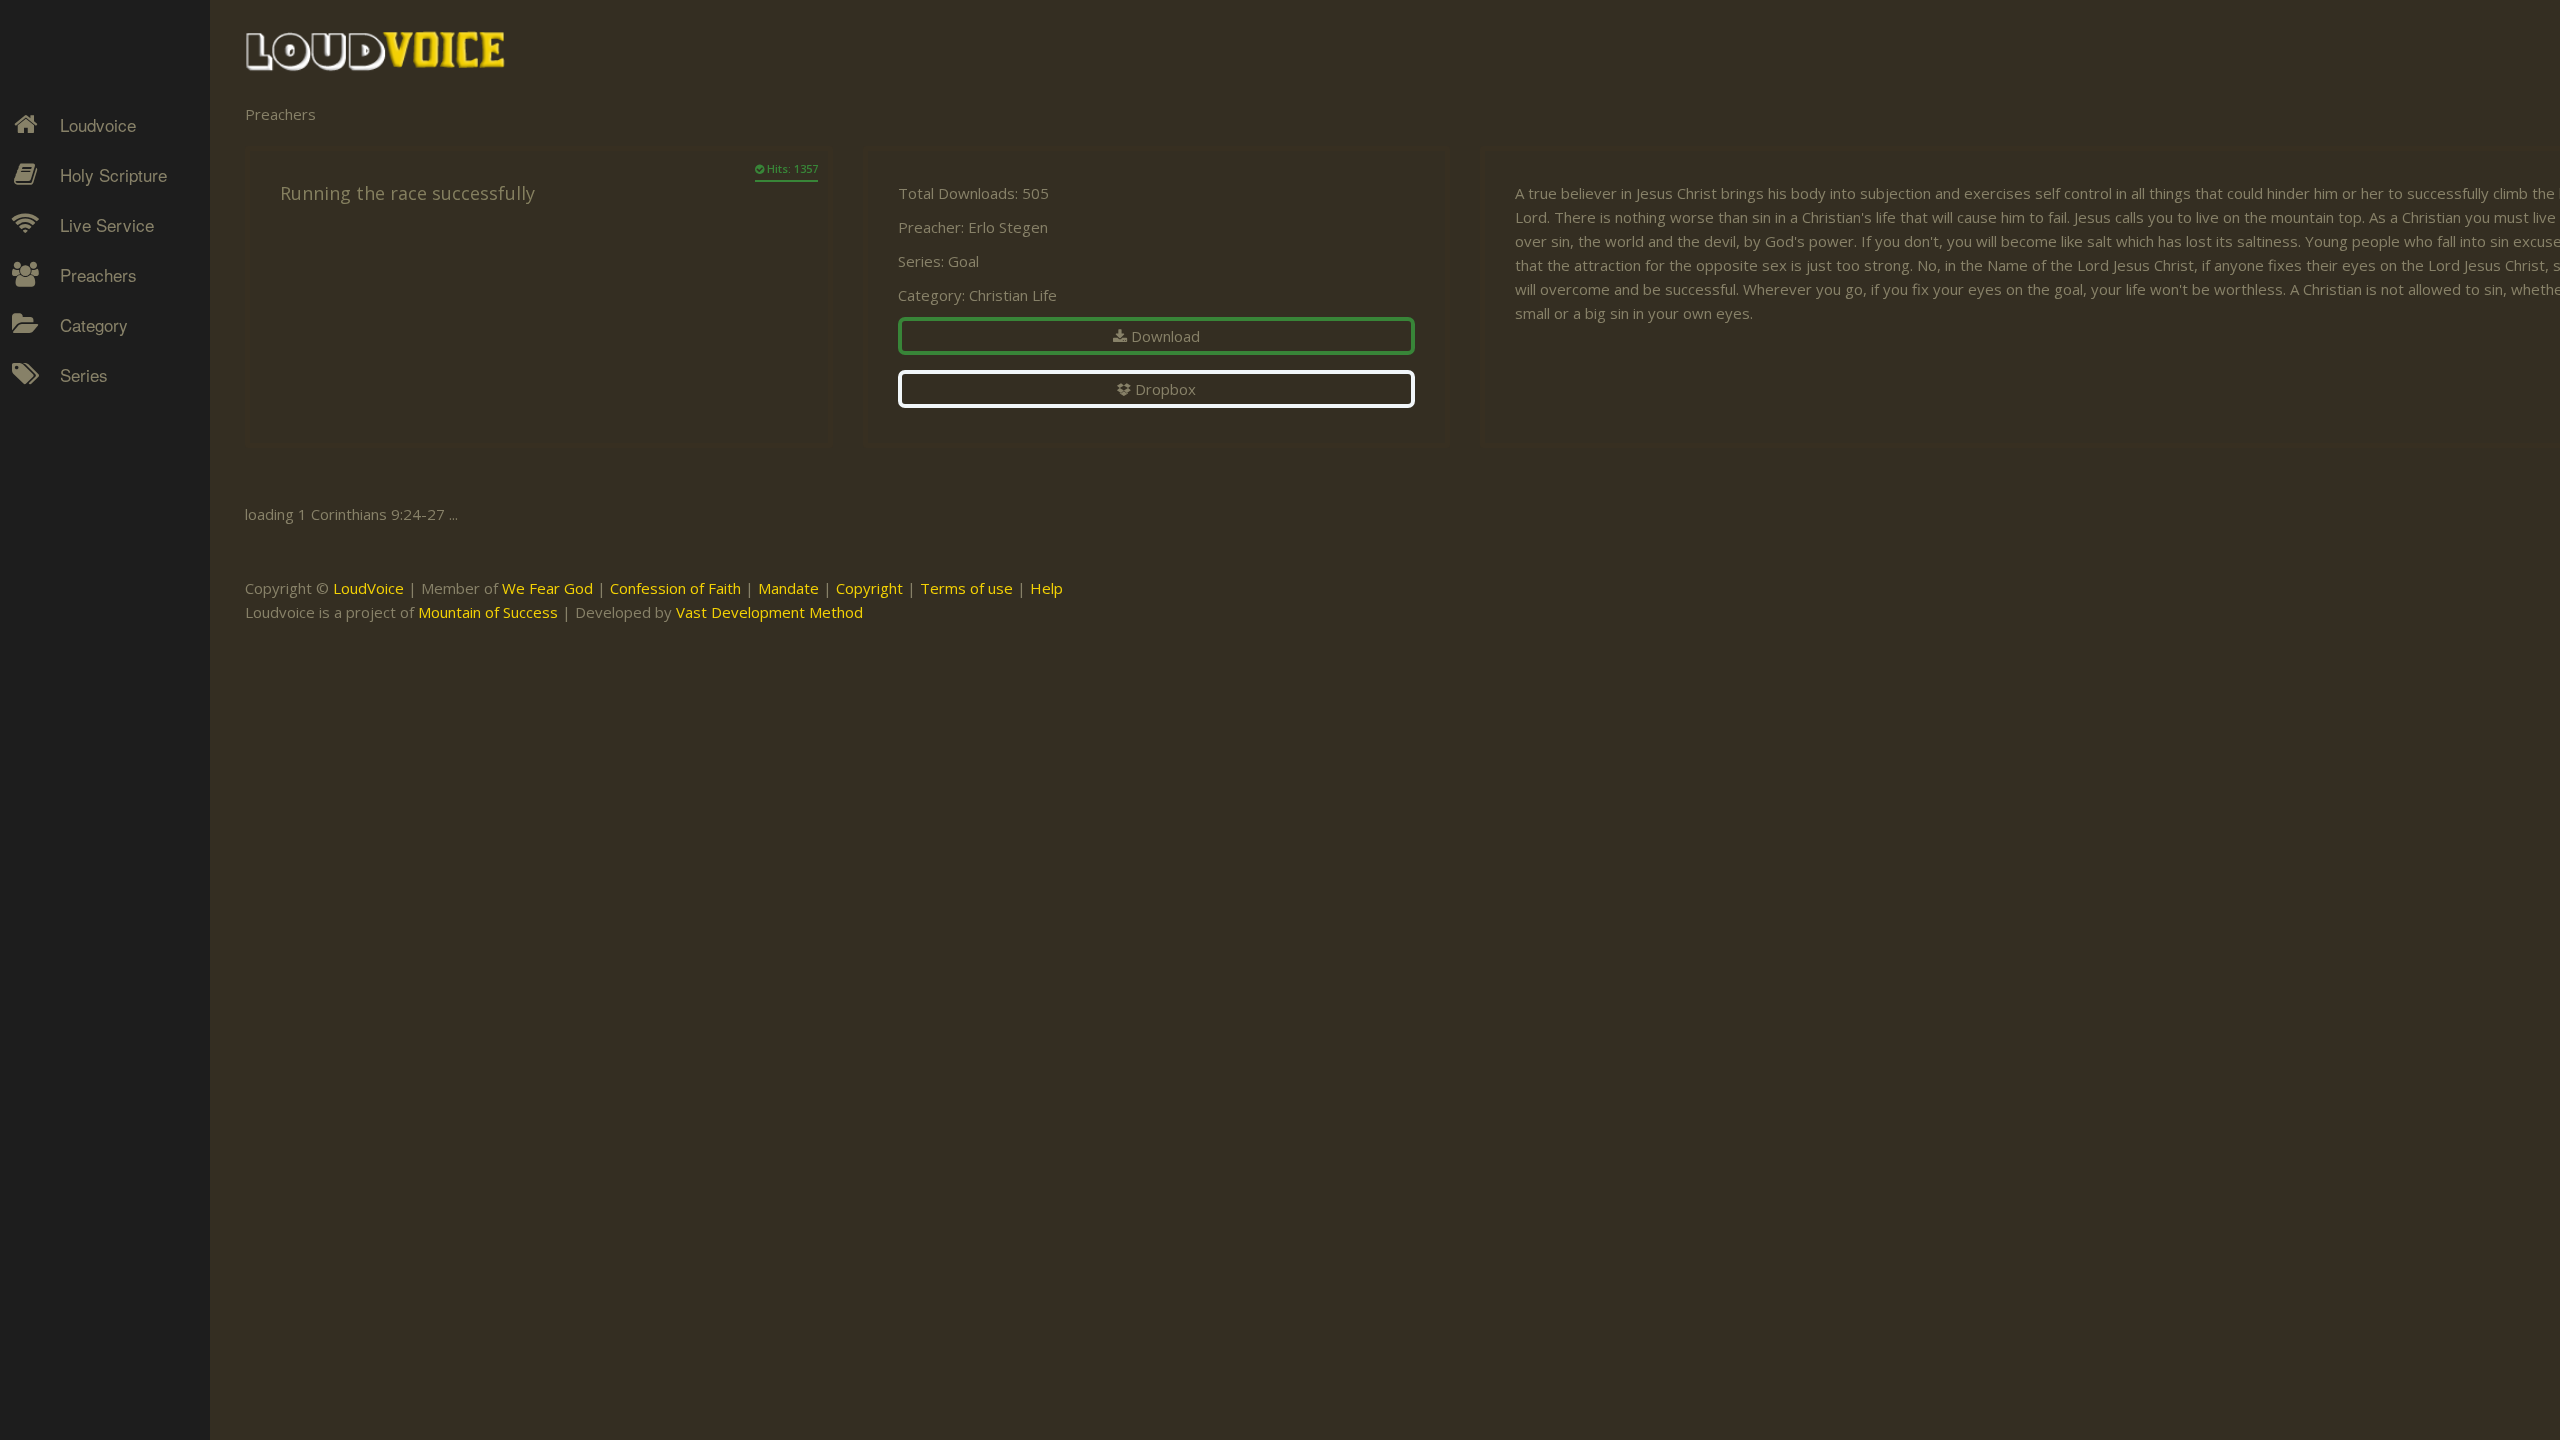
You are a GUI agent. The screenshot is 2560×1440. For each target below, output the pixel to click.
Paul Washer (87, 675)
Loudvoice (98, 124)
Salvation (75, 581)
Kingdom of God (101, 441)
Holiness (75, 406)
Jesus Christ (86, 441)
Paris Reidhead (96, 640)
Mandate (788, 588)
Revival (69, 546)
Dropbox (1163, 389)
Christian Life (1013, 295)
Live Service (107, 224)
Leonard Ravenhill (104, 511)
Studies (71, 511)
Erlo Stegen (84, 441)
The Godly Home (104, 616)
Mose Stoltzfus (96, 605)
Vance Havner (92, 710)
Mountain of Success (488, 612)
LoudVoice (368, 588)
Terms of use (966, 588)
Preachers (98, 274)
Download (1163, 336)
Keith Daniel (85, 476)
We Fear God (547, 588)
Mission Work (92, 476)
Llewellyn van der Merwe (97, 558)
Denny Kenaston (101, 406)
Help (1046, 588)
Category (94, 324)
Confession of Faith (675, 588)
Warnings (78, 546)
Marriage (76, 476)
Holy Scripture (113, 174)
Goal (963, 261)
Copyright (869, 588)
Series (84, 374)
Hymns (70, 406)
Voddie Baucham (101, 745)
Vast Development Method (769, 612)
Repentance (86, 511)
